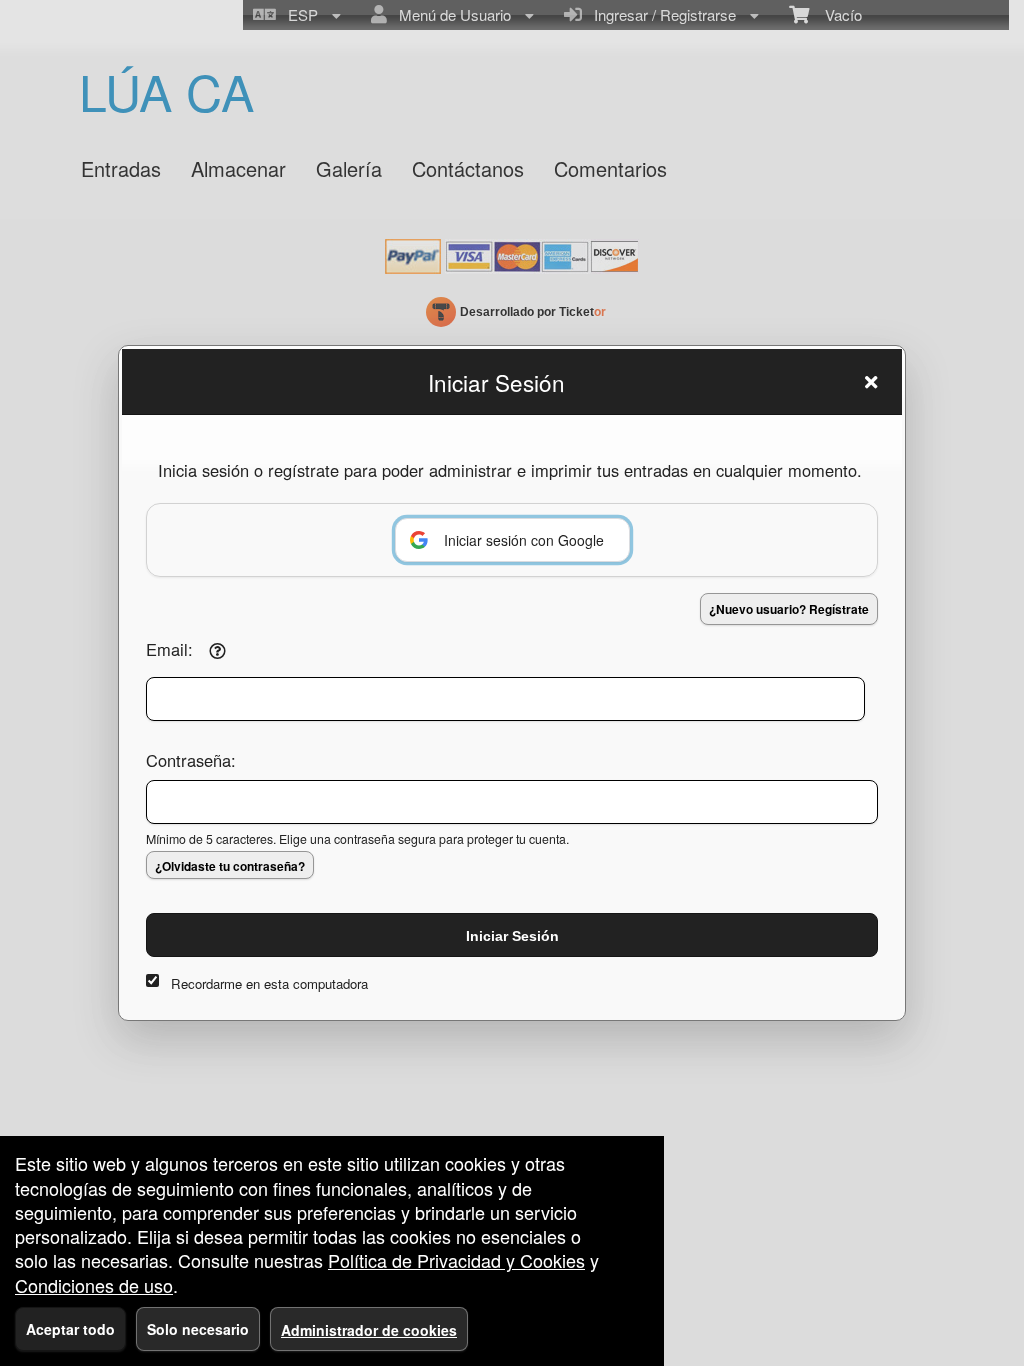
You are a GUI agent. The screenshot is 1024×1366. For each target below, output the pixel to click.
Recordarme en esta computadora (269, 983)
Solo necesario (198, 1329)
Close (871, 382)
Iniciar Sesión (512, 936)
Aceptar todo (70, 1329)
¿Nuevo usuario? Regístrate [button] (789, 609)
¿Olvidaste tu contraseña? (230, 866)
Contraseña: (191, 760)
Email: (169, 649)
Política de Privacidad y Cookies (456, 1260)
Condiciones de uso (94, 1285)
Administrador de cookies (369, 1330)
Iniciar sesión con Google (524, 540)
